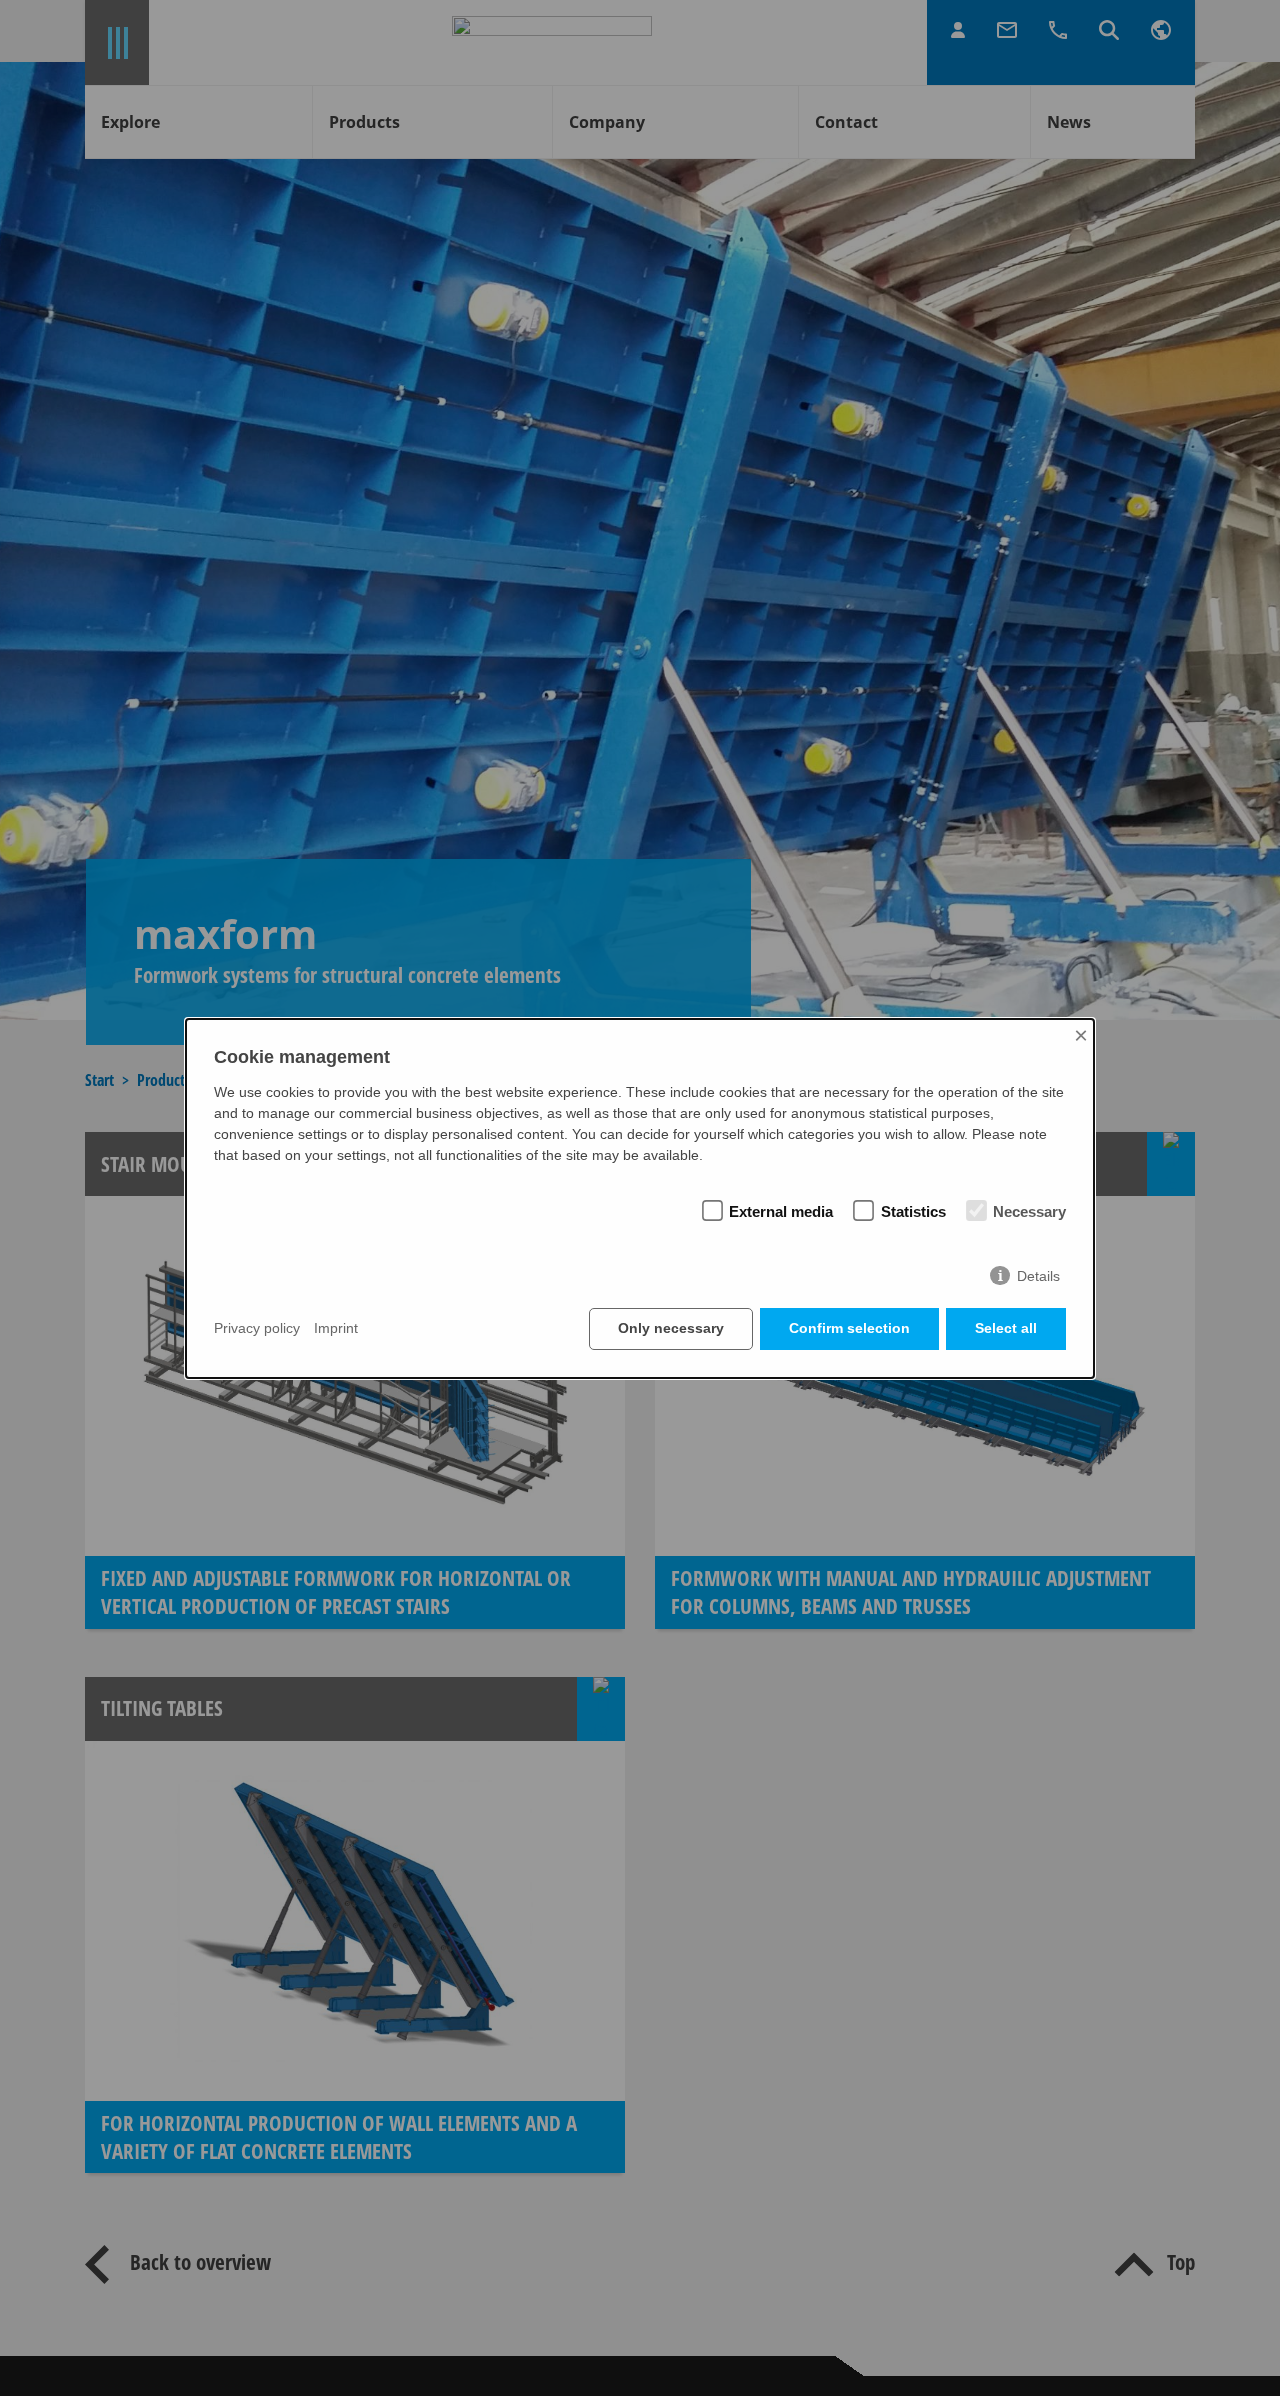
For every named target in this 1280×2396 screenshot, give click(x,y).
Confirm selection (849, 1328)
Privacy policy (257, 1328)
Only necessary (671, 1328)
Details (1038, 1276)
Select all (1006, 1328)
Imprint (336, 1328)
